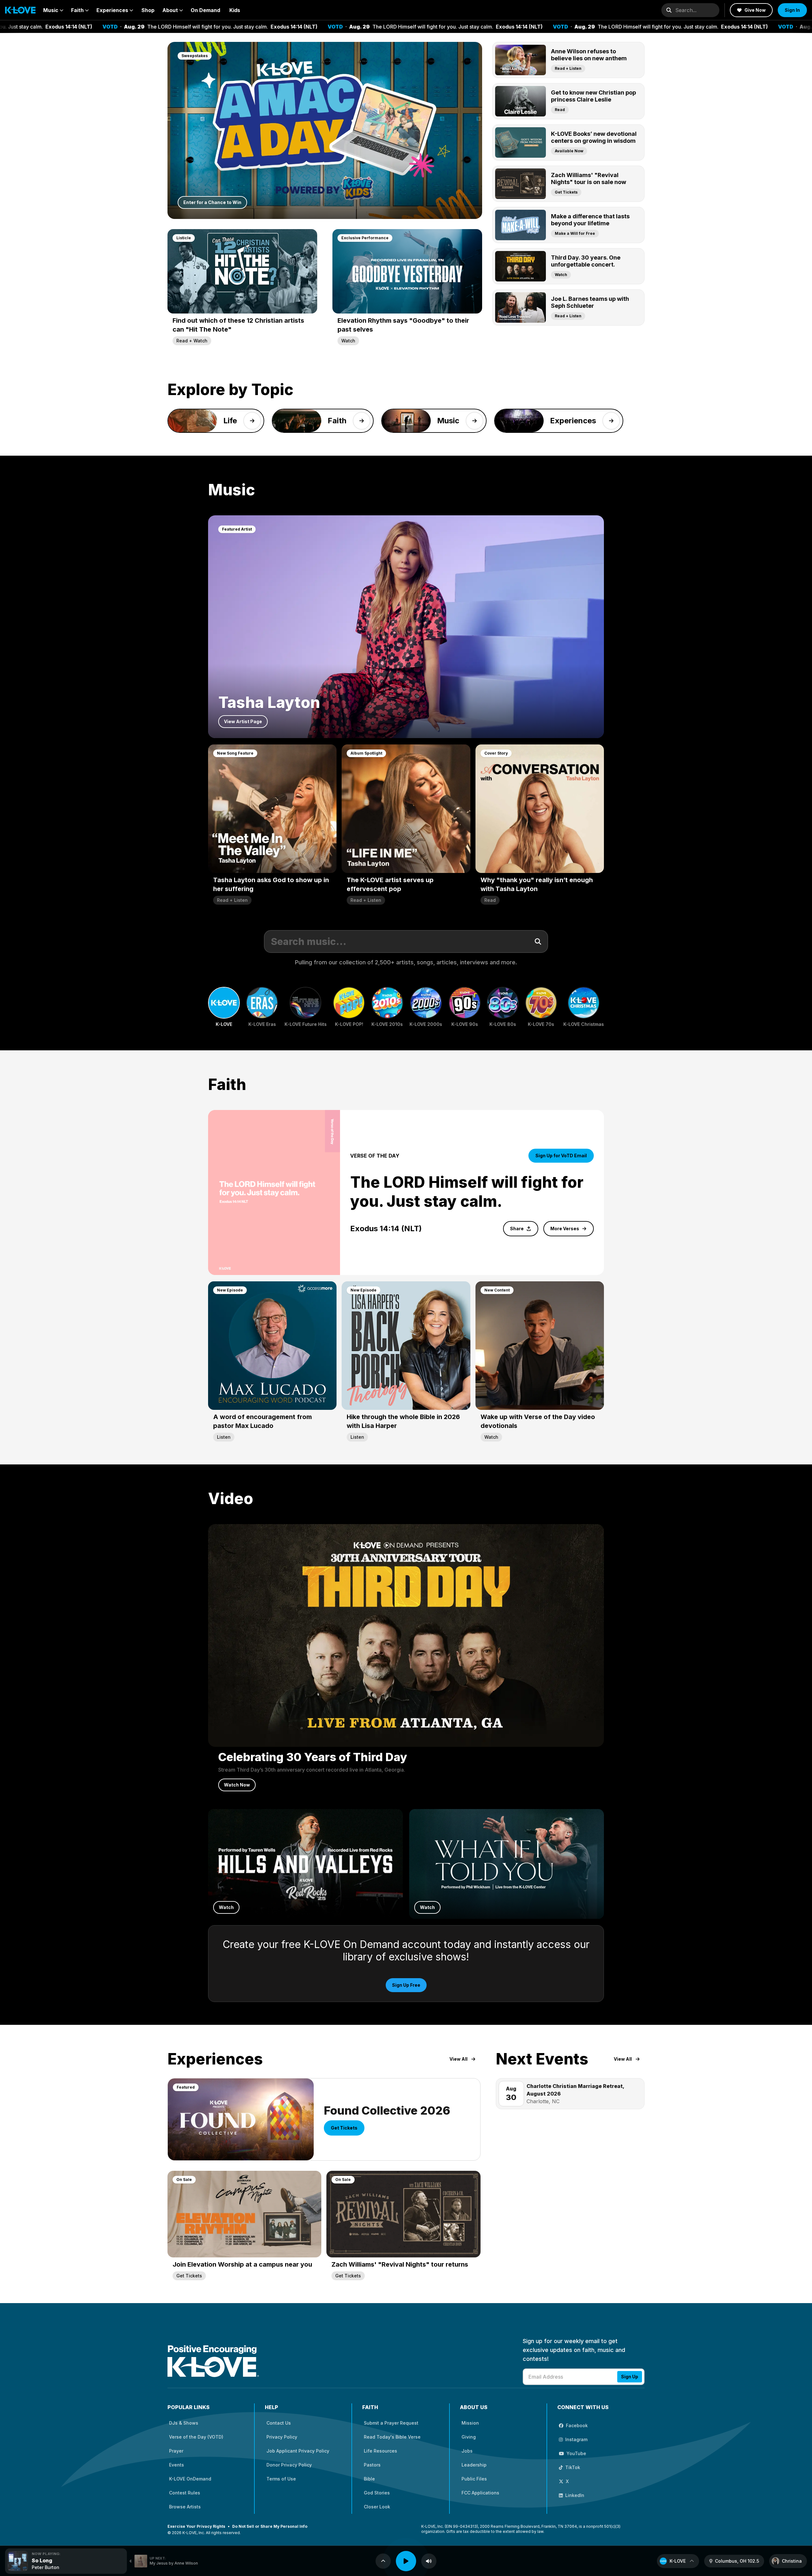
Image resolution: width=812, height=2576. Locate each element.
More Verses (565, 1229)
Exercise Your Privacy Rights (196, 2526)
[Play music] (406, 2561)
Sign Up (630, 2377)
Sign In (792, 10)
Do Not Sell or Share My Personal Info (270, 2526)
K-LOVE (678, 2561)
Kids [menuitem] (235, 10)
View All (458, 2059)
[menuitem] (53, 10)
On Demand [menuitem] (205, 10)
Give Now (755, 10)
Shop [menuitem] (148, 10)
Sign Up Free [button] (406, 1985)
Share (517, 1229)
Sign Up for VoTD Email (561, 1156)
